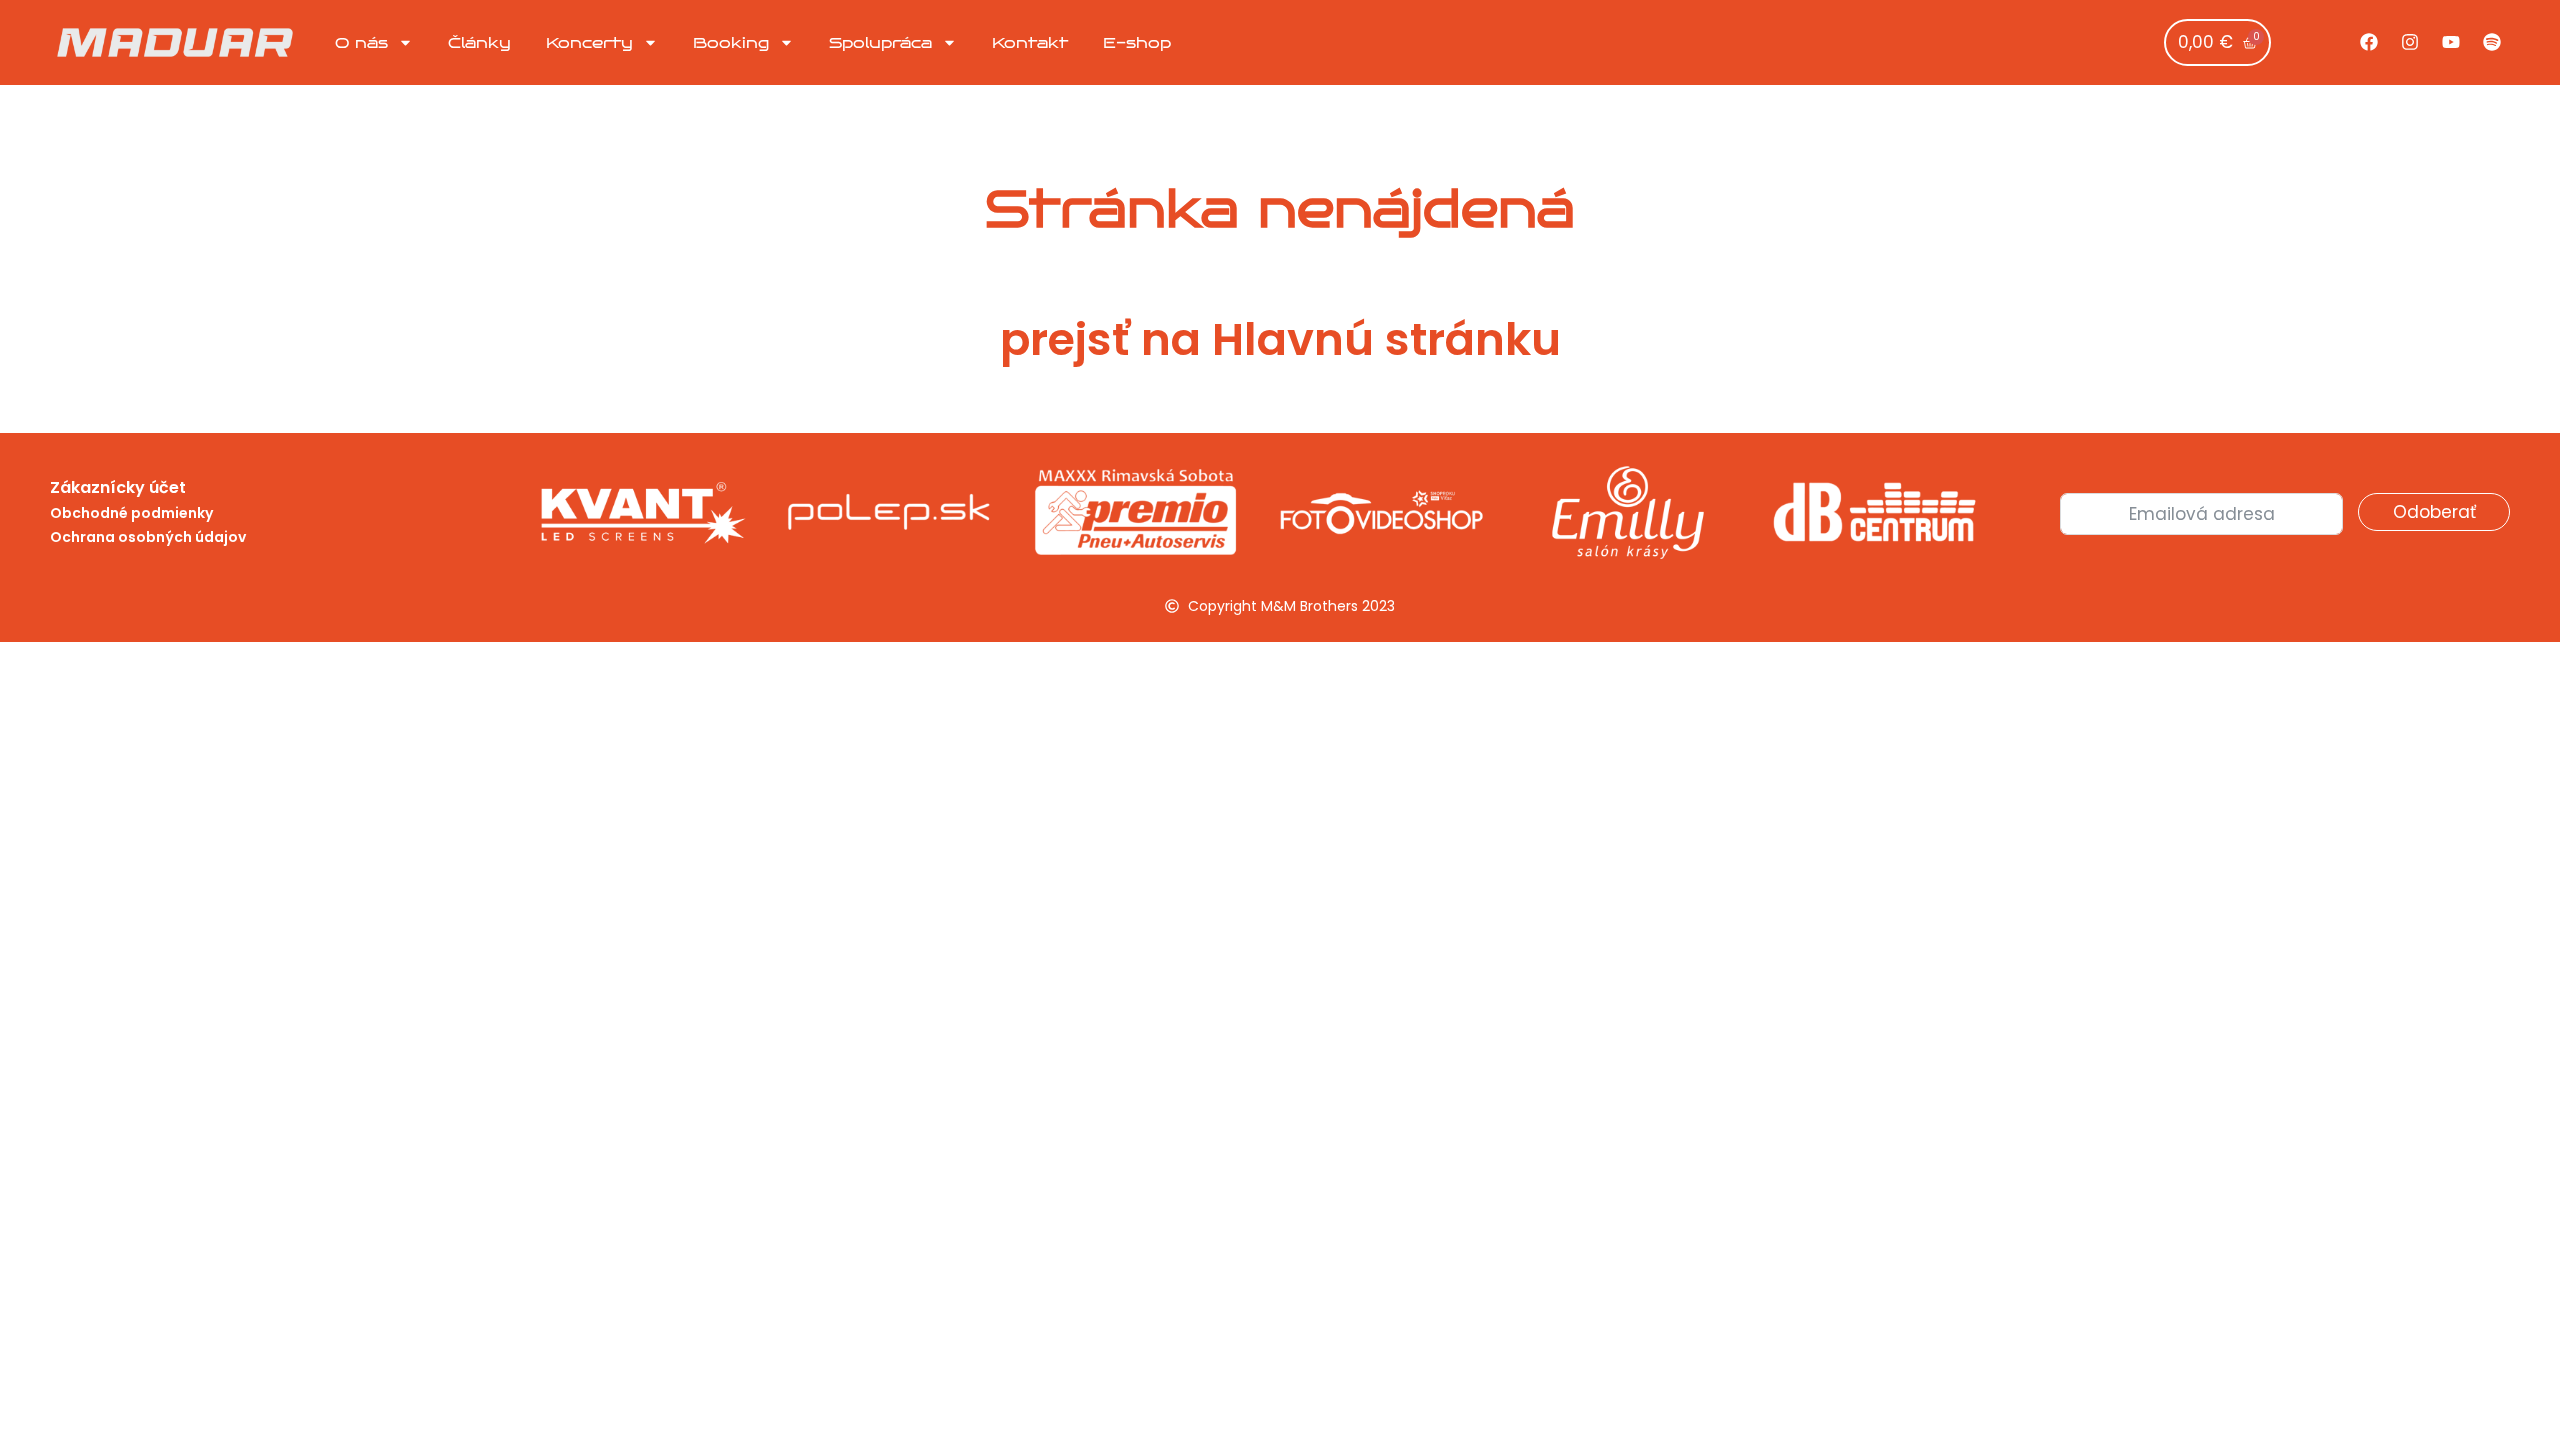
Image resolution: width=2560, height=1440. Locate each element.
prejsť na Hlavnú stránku (1280, 339)
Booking (731, 43)
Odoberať (2434, 512)
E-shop (1137, 43)
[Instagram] (2410, 42)
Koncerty (589, 43)
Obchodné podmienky (131, 513)
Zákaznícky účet (118, 487)
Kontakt (1030, 43)
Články (479, 43)
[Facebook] (2369, 42)
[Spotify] (2492, 42)
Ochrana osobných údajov (148, 537)
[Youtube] (2451, 42)
